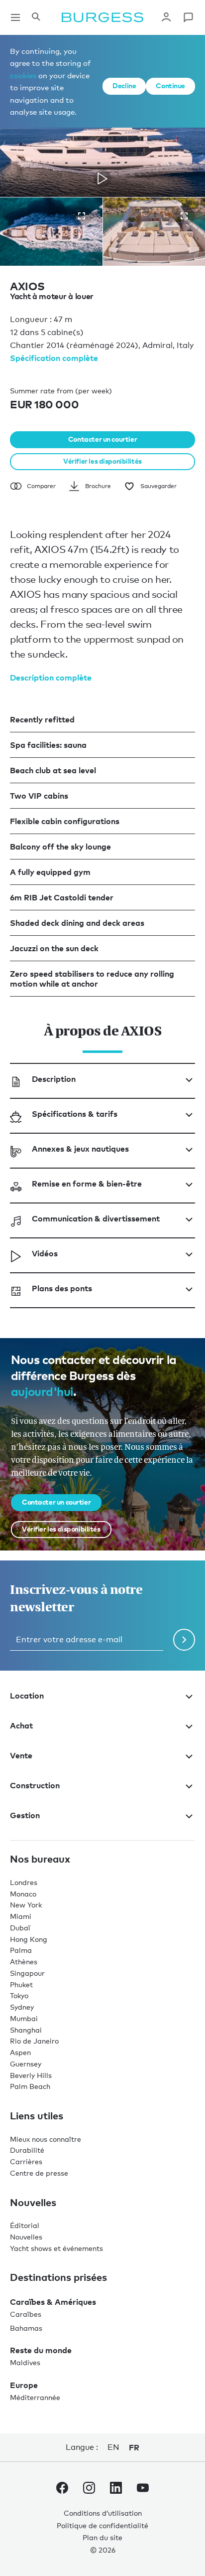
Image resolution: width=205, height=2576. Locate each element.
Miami (21, 1916)
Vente (21, 1755)
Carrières (26, 2161)
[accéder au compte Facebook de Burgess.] (62, 2490)
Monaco (23, 1894)
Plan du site (102, 2537)
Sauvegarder (158, 486)
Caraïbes (26, 2314)
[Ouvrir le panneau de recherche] (36, 17)
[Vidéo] (102, 178)
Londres (24, 1882)
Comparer (41, 486)
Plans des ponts (62, 1288)
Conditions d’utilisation (103, 2513)
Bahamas (26, 2328)
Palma (21, 1950)
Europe (24, 2385)
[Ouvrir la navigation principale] (15, 17)
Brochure (98, 486)
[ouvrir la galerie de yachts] (82, 216)
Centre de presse (39, 2173)
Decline (124, 86)
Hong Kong (29, 1939)
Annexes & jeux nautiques (80, 1149)
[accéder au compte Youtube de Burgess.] (143, 2490)
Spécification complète (54, 358)
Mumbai (24, 2018)
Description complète (51, 678)
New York (26, 1905)
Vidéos (45, 1253)
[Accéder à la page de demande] (188, 17)
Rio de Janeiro (34, 2041)
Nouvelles (26, 2237)
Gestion (25, 1815)
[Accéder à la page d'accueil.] (102, 17)
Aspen (20, 2052)
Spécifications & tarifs (75, 1114)
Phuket (21, 1984)
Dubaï (20, 1928)
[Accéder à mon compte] (166, 17)
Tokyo (19, 1995)
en (113, 2447)
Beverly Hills (31, 2075)
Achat (21, 1725)
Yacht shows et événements (56, 2248)
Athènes (24, 1962)
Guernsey (26, 2064)
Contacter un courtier (102, 439)
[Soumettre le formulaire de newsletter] (184, 1640)
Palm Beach (30, 2086)
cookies (23, 75)
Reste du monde (41, 2350)
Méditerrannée (35, 2397)
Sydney (22, 2007)
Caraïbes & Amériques (53, 2302)
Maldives (25, 2362)
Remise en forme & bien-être (87, 1184)
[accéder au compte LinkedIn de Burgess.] (116, 2490)
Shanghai (26, 2030)
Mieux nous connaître (46, 2139)
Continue (170, 86)
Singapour (27, 1973)
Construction (35, 1785)
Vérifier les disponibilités (102, 461)
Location (27, 1696)
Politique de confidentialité (102, 2525)
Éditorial (25, 2225)
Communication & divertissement (96, 1218)
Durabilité (27, 2150)
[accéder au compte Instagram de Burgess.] (89, 2490)
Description (54, 1079)
